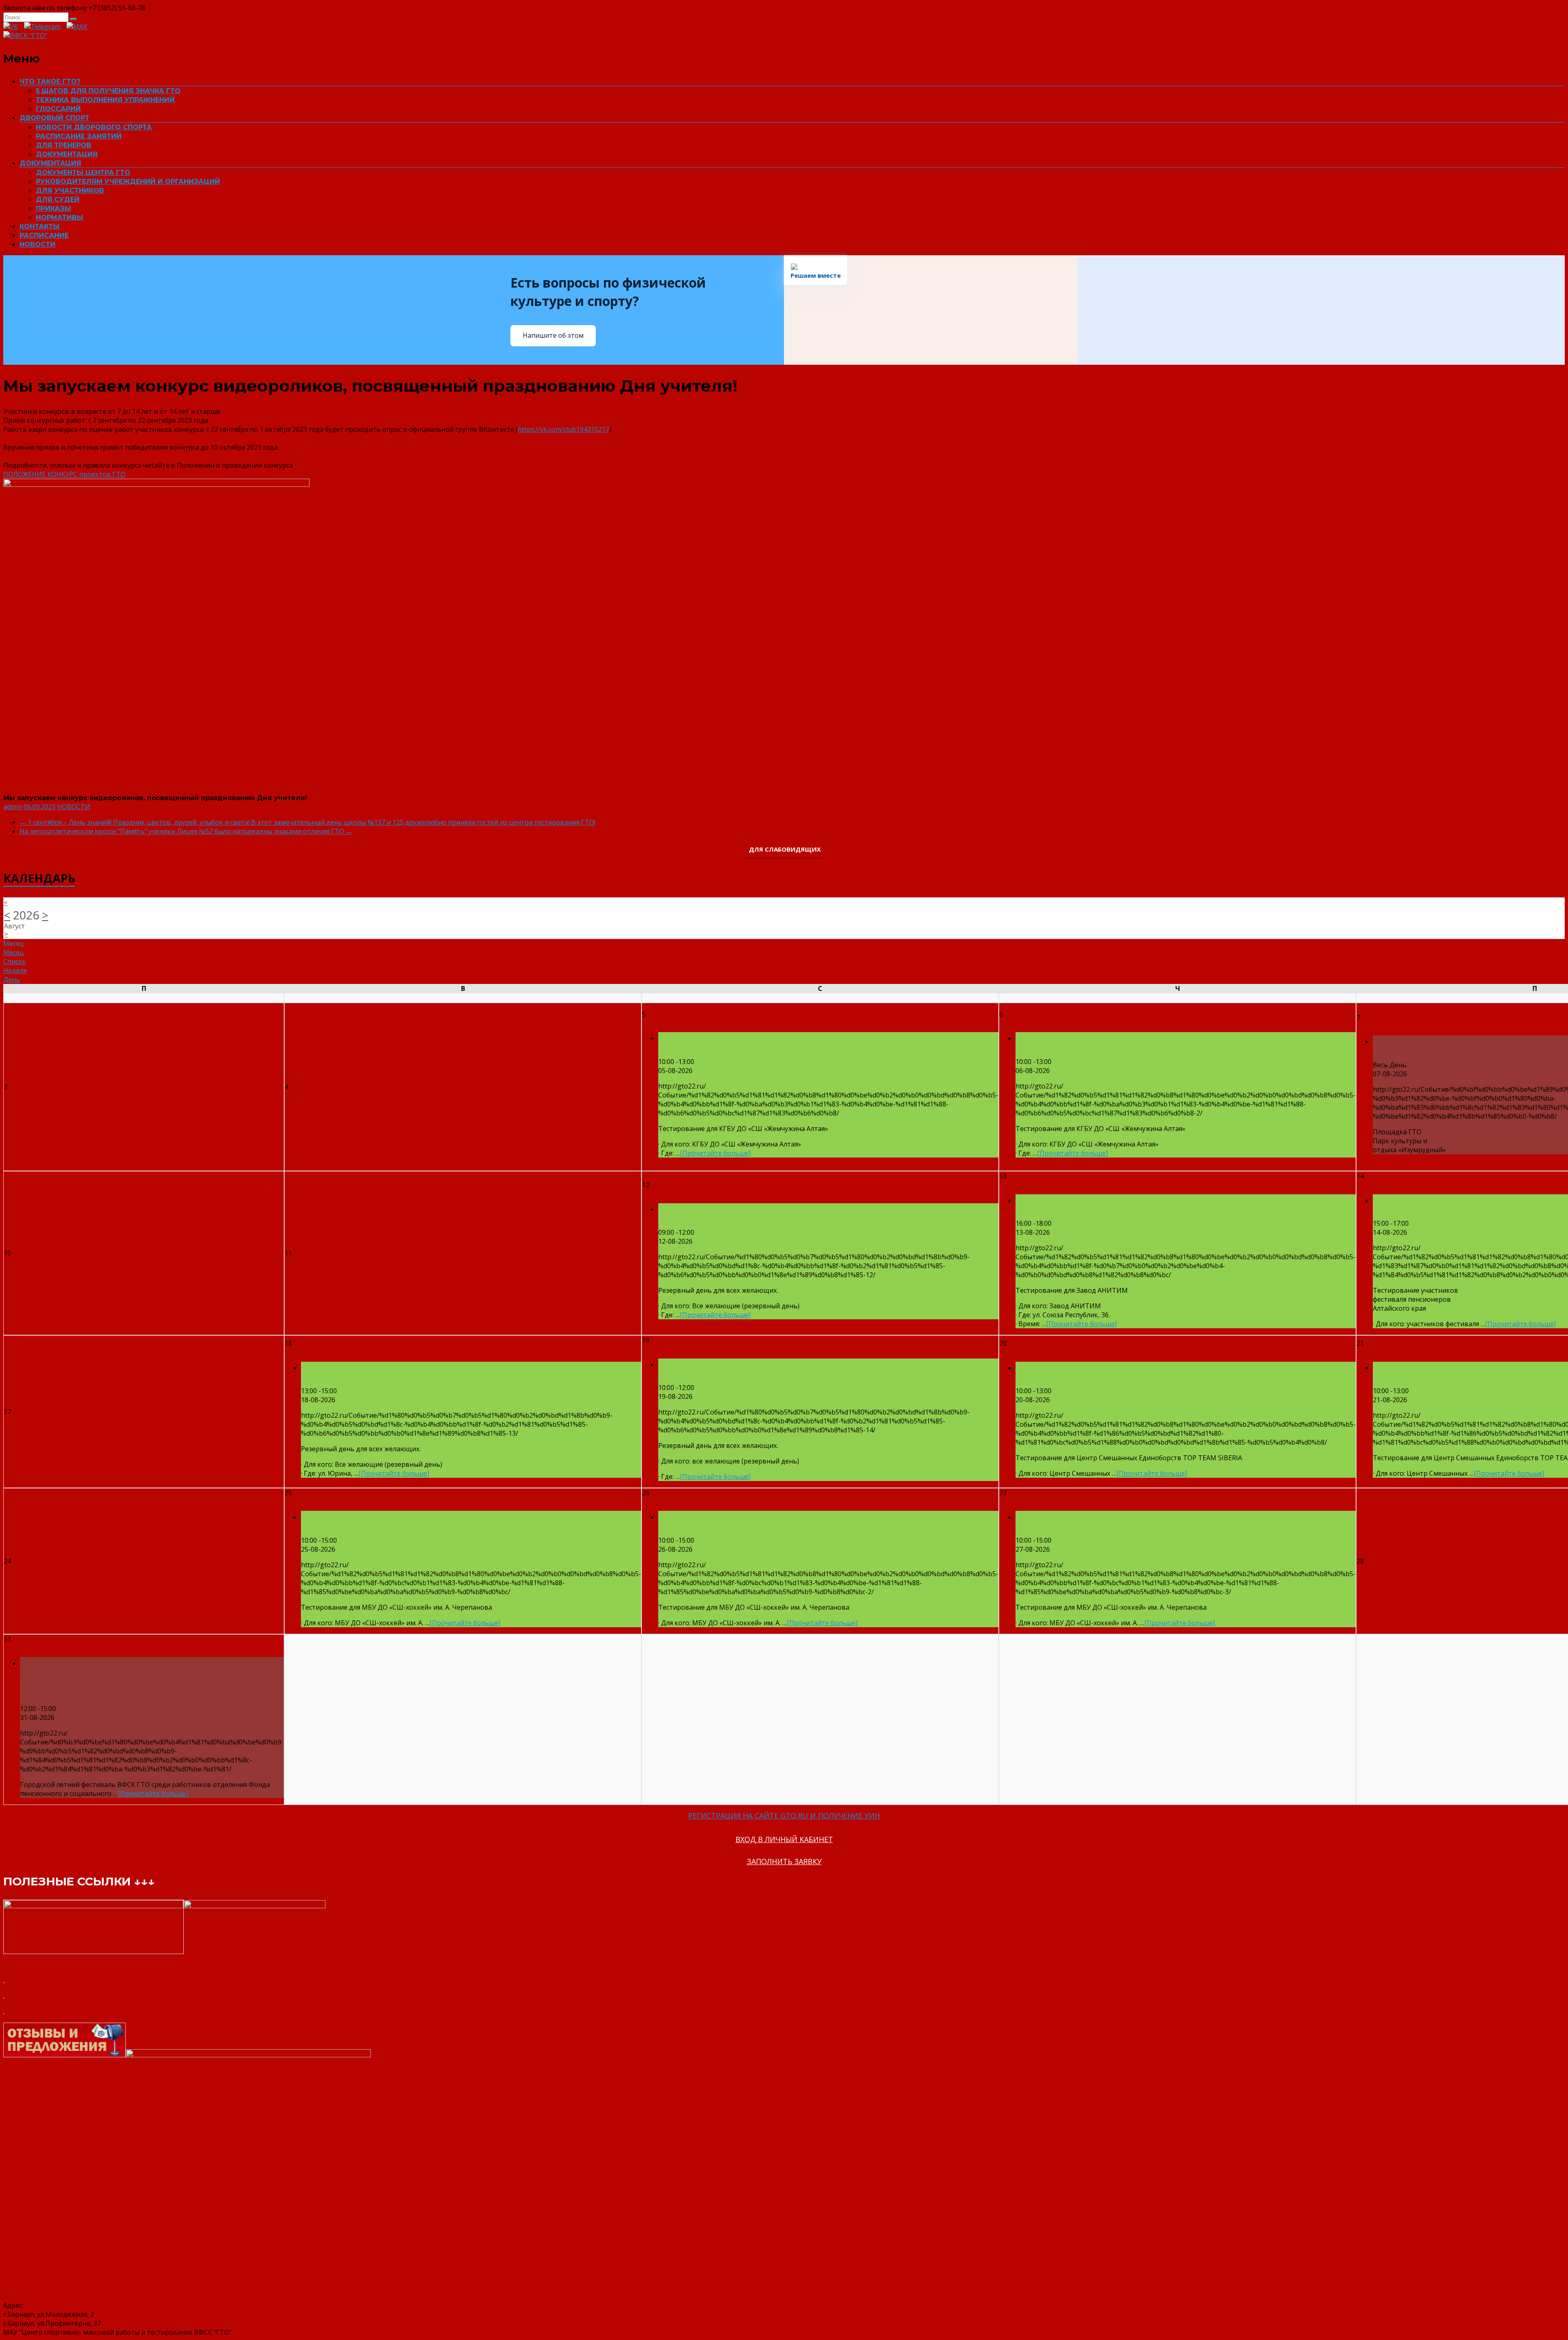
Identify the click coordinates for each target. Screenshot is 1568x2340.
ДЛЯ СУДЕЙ (58, 200)
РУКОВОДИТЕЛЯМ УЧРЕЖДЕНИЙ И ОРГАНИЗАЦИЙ (128, 182)
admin (13, 807)
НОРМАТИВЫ (60, 217)
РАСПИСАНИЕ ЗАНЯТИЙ (79, 136)
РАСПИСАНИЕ (44, 235)
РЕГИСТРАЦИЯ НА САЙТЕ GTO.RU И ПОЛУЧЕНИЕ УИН (784, 1816)
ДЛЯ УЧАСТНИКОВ (70, 191)
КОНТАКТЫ (40, 226)
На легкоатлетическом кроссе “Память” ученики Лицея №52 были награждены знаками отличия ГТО (186, 831)
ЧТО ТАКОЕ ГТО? (50, 81)
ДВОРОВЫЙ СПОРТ (55, 118)
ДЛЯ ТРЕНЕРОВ (64, 145)
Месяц (13, 953)
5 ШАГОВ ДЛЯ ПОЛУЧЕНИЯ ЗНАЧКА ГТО (108, 91)
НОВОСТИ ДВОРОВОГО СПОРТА (94, 127)
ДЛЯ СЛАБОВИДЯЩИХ (784, 849)
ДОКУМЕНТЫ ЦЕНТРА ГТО (83, 173)
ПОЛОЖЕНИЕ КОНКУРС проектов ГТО (64, 474)
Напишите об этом (553, 335)
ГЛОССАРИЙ (58, 109)
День (12, 979)
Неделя (15, 970)
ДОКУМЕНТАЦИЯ (67, 154)
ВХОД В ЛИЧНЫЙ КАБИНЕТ (784, 1839)
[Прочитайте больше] (715, 1153)
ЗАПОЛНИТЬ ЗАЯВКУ (784, 1861)
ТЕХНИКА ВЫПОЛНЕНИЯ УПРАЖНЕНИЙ (105, 100)
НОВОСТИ (38, 244)
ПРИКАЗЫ (53, 209)
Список (15, 961)
